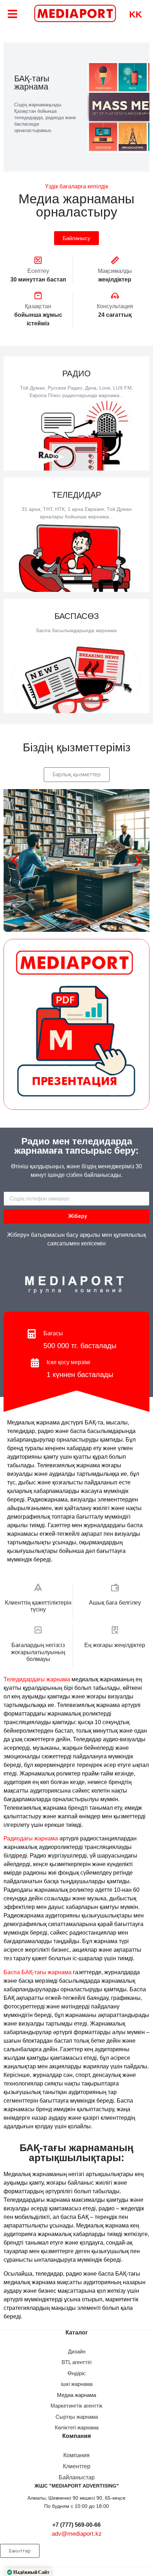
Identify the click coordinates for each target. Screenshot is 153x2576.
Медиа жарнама (76, 2395)
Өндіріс (77, 2373)
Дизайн (77, 2351)
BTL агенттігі (76, 2362)
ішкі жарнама (77, 2384)
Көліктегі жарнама (77, 2427)
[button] (64, 927)
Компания (76, 2455)
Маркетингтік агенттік (76, 2406)
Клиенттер (77, 2466)
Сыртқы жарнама (77, 2417)
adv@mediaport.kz (77, 2534)
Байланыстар (77, 2477)
